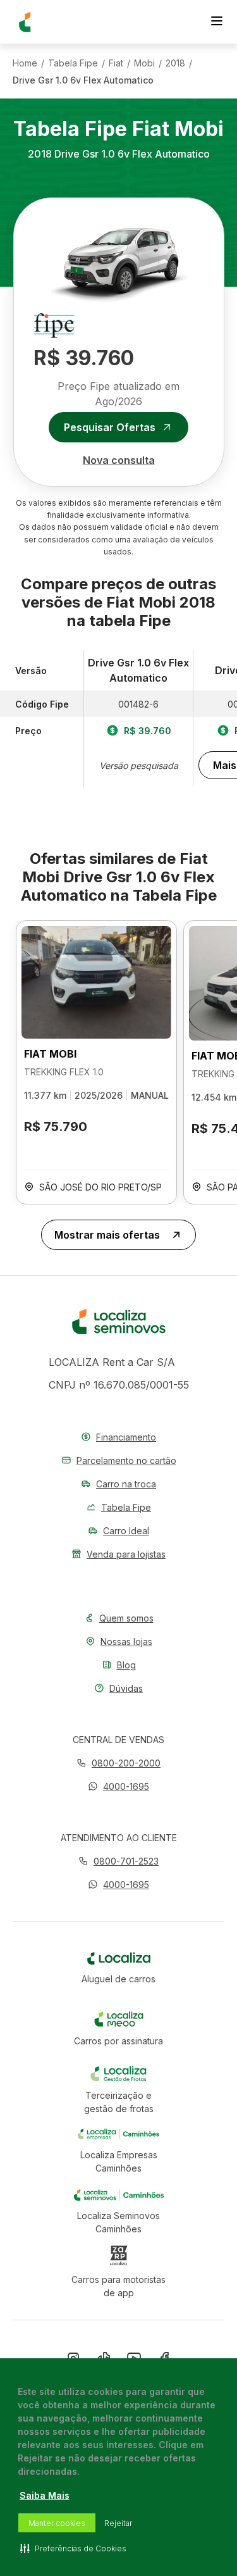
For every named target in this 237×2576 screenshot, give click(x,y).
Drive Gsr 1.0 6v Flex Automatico (83, 80)
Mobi (144, 63)
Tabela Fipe (73, 63)
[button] (118, 1786)
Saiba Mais (45, 2495)
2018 (175, 63)
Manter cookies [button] (57, 2523)
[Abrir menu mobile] (217, 22)
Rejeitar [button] (118, 2523)
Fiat (116, 63)
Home (25, 63)
